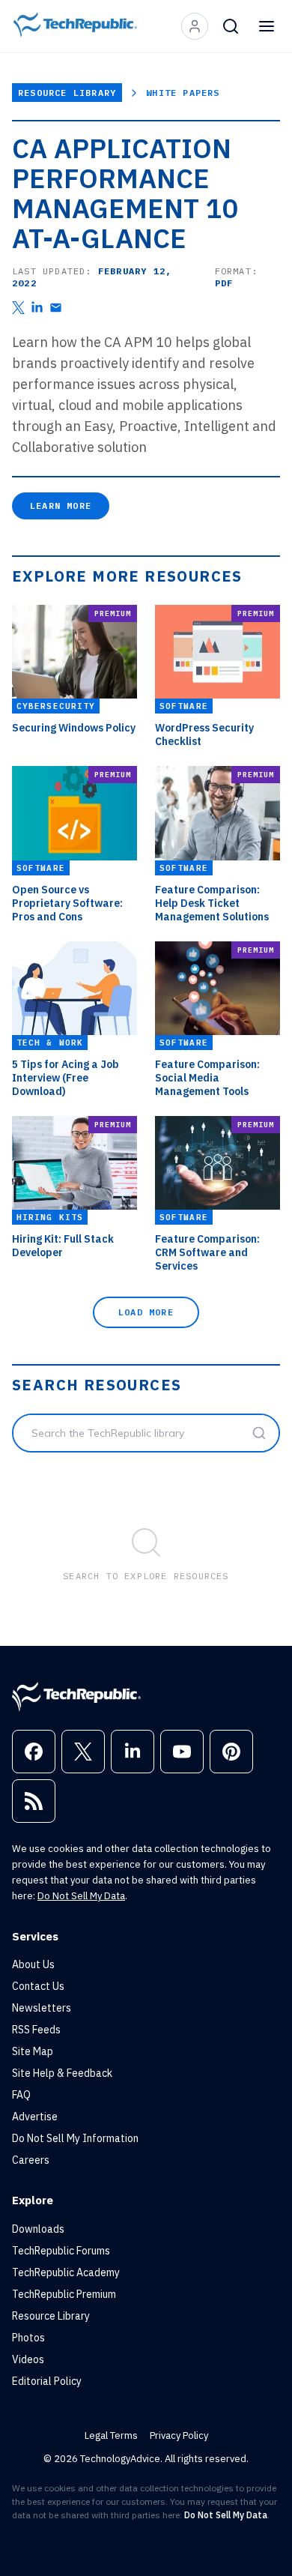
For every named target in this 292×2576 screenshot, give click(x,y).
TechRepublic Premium (64, 2294)
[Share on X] (18, 308)
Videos (28, 2359)
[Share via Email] (56, 308)
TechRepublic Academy (66, 2272)
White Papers (183, 93)
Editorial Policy (47, 2381)
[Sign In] (195, 26)
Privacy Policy (179, 2435)
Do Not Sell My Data (81, 1896)
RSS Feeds (36, 2030)
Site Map (33, 2051)
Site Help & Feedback (62, 2073)
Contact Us (38, 1986)
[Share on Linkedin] (37, 308)
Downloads (38, 2229)
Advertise (35, 2117)
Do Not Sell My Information (75, 2138)
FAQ (21, 2095)
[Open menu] (267, 26)
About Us (33, 1964)
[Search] (231, 26)
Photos (28, 2338)
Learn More (61, 506)
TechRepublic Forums (61, 2251)
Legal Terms (111, 2435)
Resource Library (67, 93)
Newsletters (42, 2008)
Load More (146, 1312)
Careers (31, 2160)
